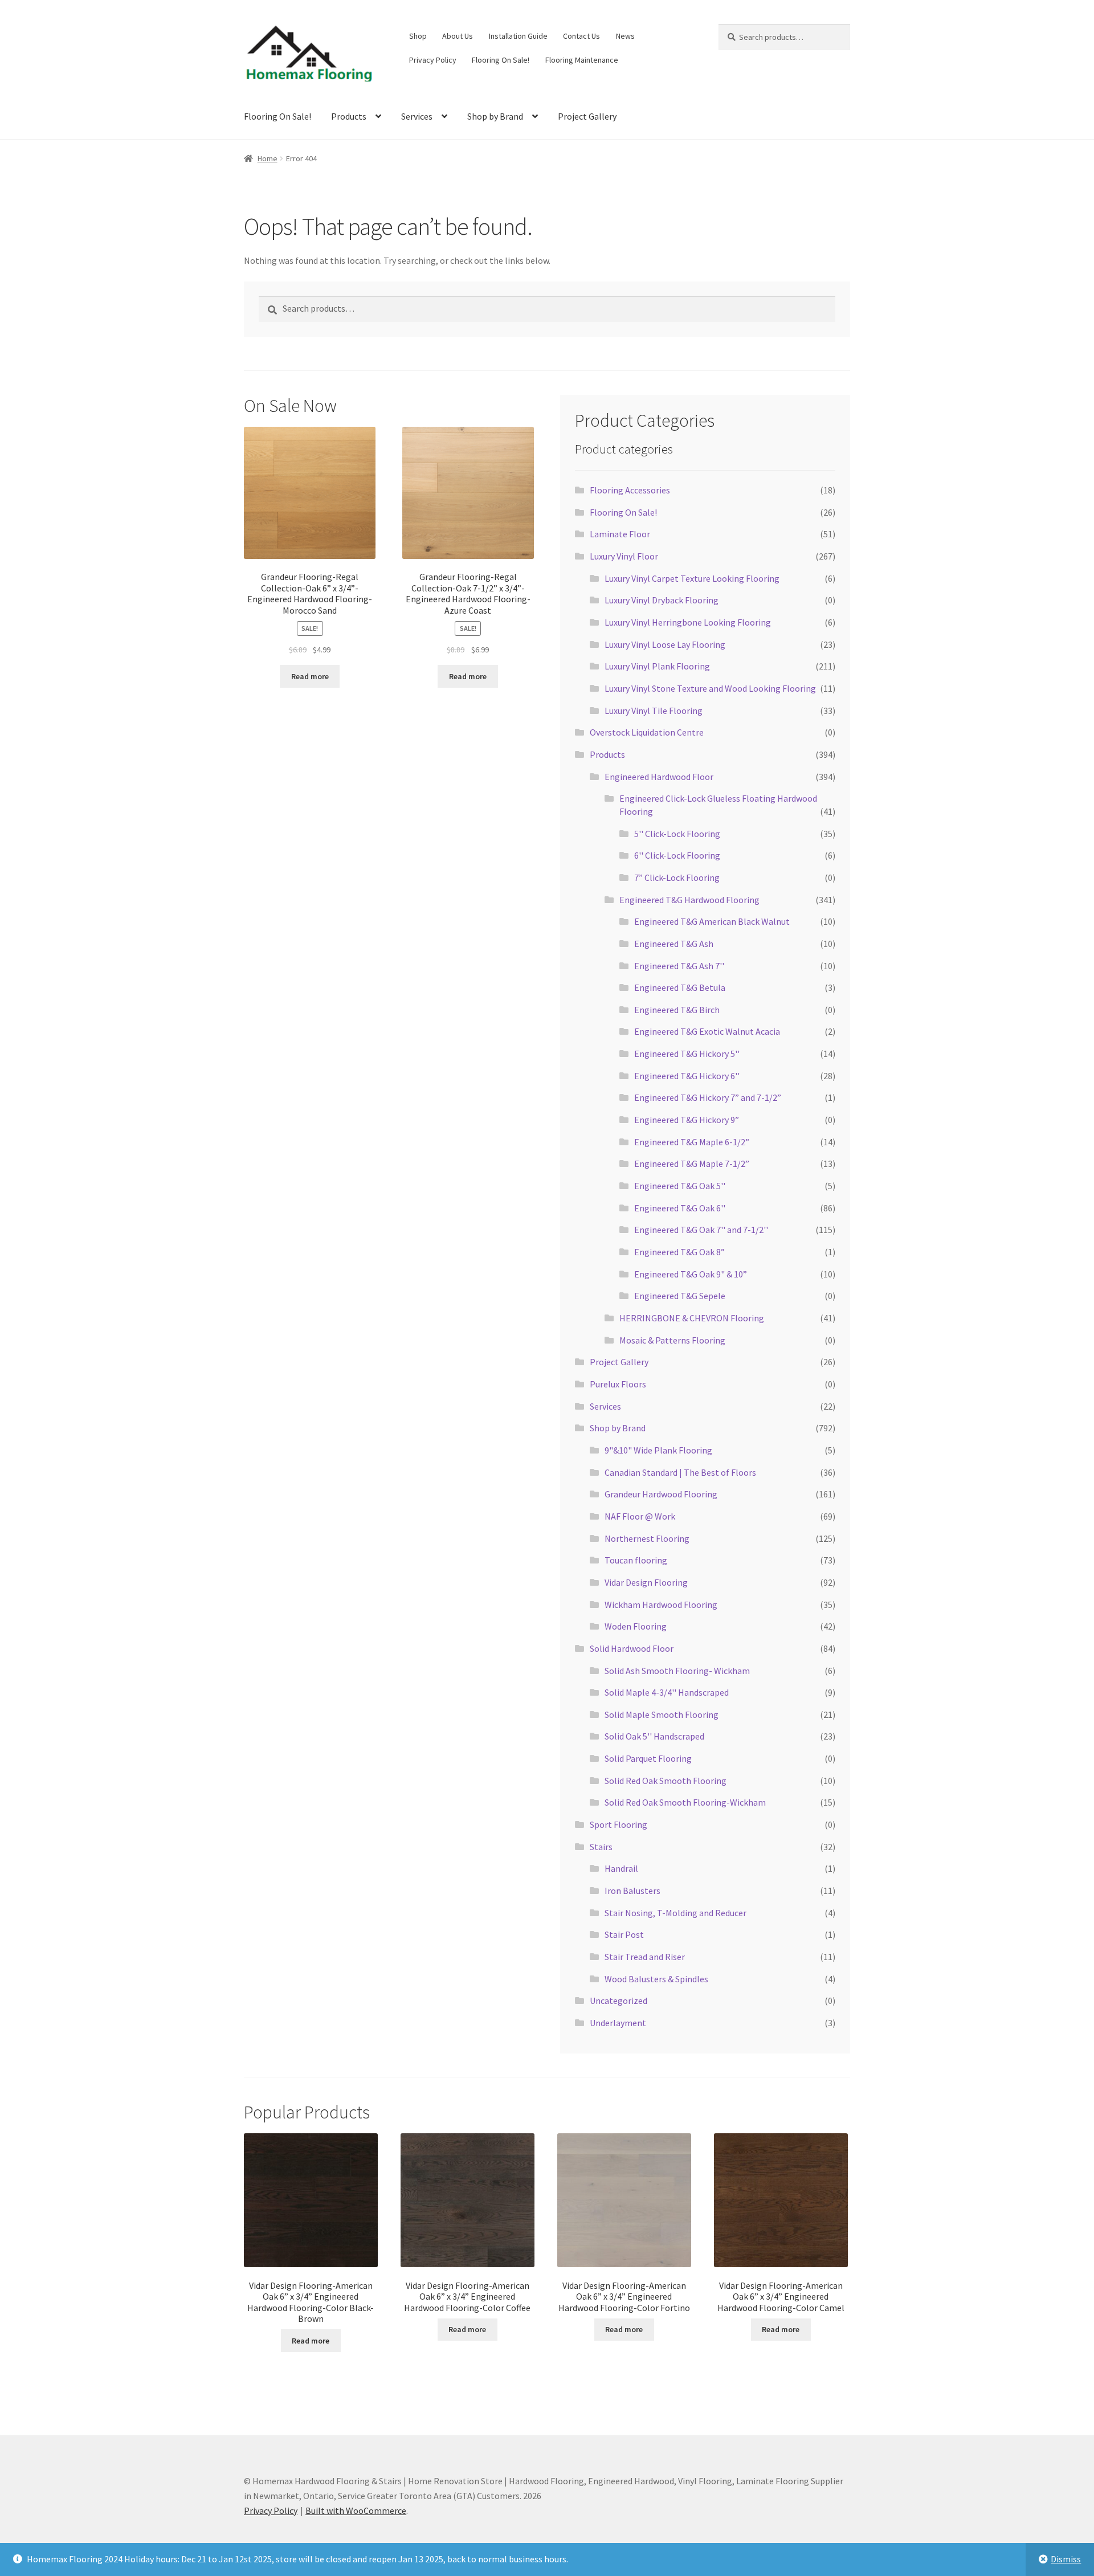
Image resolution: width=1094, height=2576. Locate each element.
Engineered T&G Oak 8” (679, 1252)
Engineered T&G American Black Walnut (712, 921)
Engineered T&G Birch (677, 1010)
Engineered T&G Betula (680, 987)
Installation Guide (518, 36)
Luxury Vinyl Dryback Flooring (662, 600)
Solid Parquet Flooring (648, 1758)
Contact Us (581, 36)
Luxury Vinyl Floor (624, 556)
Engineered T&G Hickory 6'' (687, 1076)
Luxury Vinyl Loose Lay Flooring (665, 644)
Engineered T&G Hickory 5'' (687, 1054)
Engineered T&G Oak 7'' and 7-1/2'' (701, 1230)
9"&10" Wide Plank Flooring (658, 1450)
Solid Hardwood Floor (632, 1648)
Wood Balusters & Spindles (656, 1979)
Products (349, 116)
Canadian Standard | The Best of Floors (680, 1472)
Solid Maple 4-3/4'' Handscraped (667, 1692)
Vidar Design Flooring (646, 1582)
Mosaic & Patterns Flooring (672, 1340)
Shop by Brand (495, 116)
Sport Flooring (619, 1824)
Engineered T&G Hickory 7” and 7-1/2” (708, 1097)
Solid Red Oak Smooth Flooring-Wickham (685, 1802)
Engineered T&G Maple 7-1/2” (692, 1164)
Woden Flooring (636, 1626)
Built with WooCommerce (356, 2510)
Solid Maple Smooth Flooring (662, 1714)
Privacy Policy (433, 60)
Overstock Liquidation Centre (647, 732)
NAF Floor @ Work (640, 1516)
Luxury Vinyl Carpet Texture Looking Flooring (692, 578)
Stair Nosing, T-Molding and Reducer (675, 1913)
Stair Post (624, 1934)
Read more (310, 676)
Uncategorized (619, 2001)
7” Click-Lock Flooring (677, 877)
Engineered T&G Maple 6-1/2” (692, 1142)
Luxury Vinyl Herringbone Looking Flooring (688, 622)
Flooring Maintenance (582, 60)
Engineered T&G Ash (674, 944)
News (625, 36)
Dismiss (1066, 2559)
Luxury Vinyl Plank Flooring (657, 666)
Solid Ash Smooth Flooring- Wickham (677, 1671)
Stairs (601, 1847)
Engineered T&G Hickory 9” (687, 1120)
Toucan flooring (636, 1560)
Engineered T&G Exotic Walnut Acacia (707, 1031)
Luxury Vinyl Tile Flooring (654, 711)
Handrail (621, 1868)
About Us (458, 36)
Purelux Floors (618, 1384)
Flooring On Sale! (501, 60)
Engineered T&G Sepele (680, 1296)
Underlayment (618, 2023)
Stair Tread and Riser (645, 1957)
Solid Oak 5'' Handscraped (654, 1736)
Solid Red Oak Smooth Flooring (666, 1781)
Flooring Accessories (630, 490)
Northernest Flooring (647, 1538)
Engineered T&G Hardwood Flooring (689, 900)
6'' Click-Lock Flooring (677, 855)
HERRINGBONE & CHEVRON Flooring (692, 1318)
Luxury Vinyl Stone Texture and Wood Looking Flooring (710, 688)
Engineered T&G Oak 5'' (680, 1186)
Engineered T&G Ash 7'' (679, 966)
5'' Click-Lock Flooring (677, 834)
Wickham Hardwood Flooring (661, 1605)
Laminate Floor (620, 534)
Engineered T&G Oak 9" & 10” (691, 1274)
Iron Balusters (632, 1891)
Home (268, 158)
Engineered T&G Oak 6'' (680, 1208)
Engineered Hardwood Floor (659, 777)
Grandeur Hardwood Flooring (661, 1494)
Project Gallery (587, 116)
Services (417, 116)
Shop (418, 36)
